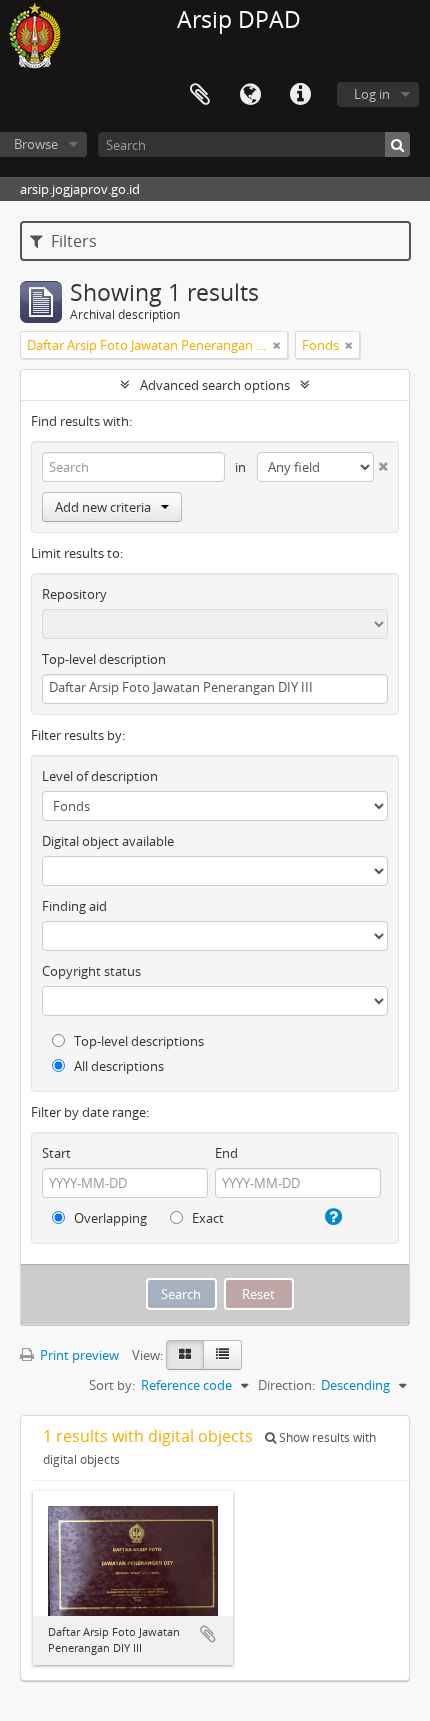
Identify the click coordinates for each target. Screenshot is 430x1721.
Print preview (78, 1355)
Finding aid (74, 906)
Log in (372, 94)
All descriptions (117, 1066)
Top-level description (104, 659)
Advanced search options (215, 385)
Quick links (300, 95)
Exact (206, 1218)
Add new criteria (103, 507)
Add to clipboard (208, 1634)
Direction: (286, 1385)
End (226, 1153)
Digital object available (108, 841)
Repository (74, 594)
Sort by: (112, 1385)
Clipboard (200, 95)
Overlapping (109, 1218)
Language (250, 95)
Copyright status (91, 971)
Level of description (100, 776)
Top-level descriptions (137, 1041)
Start (56, 1153)
